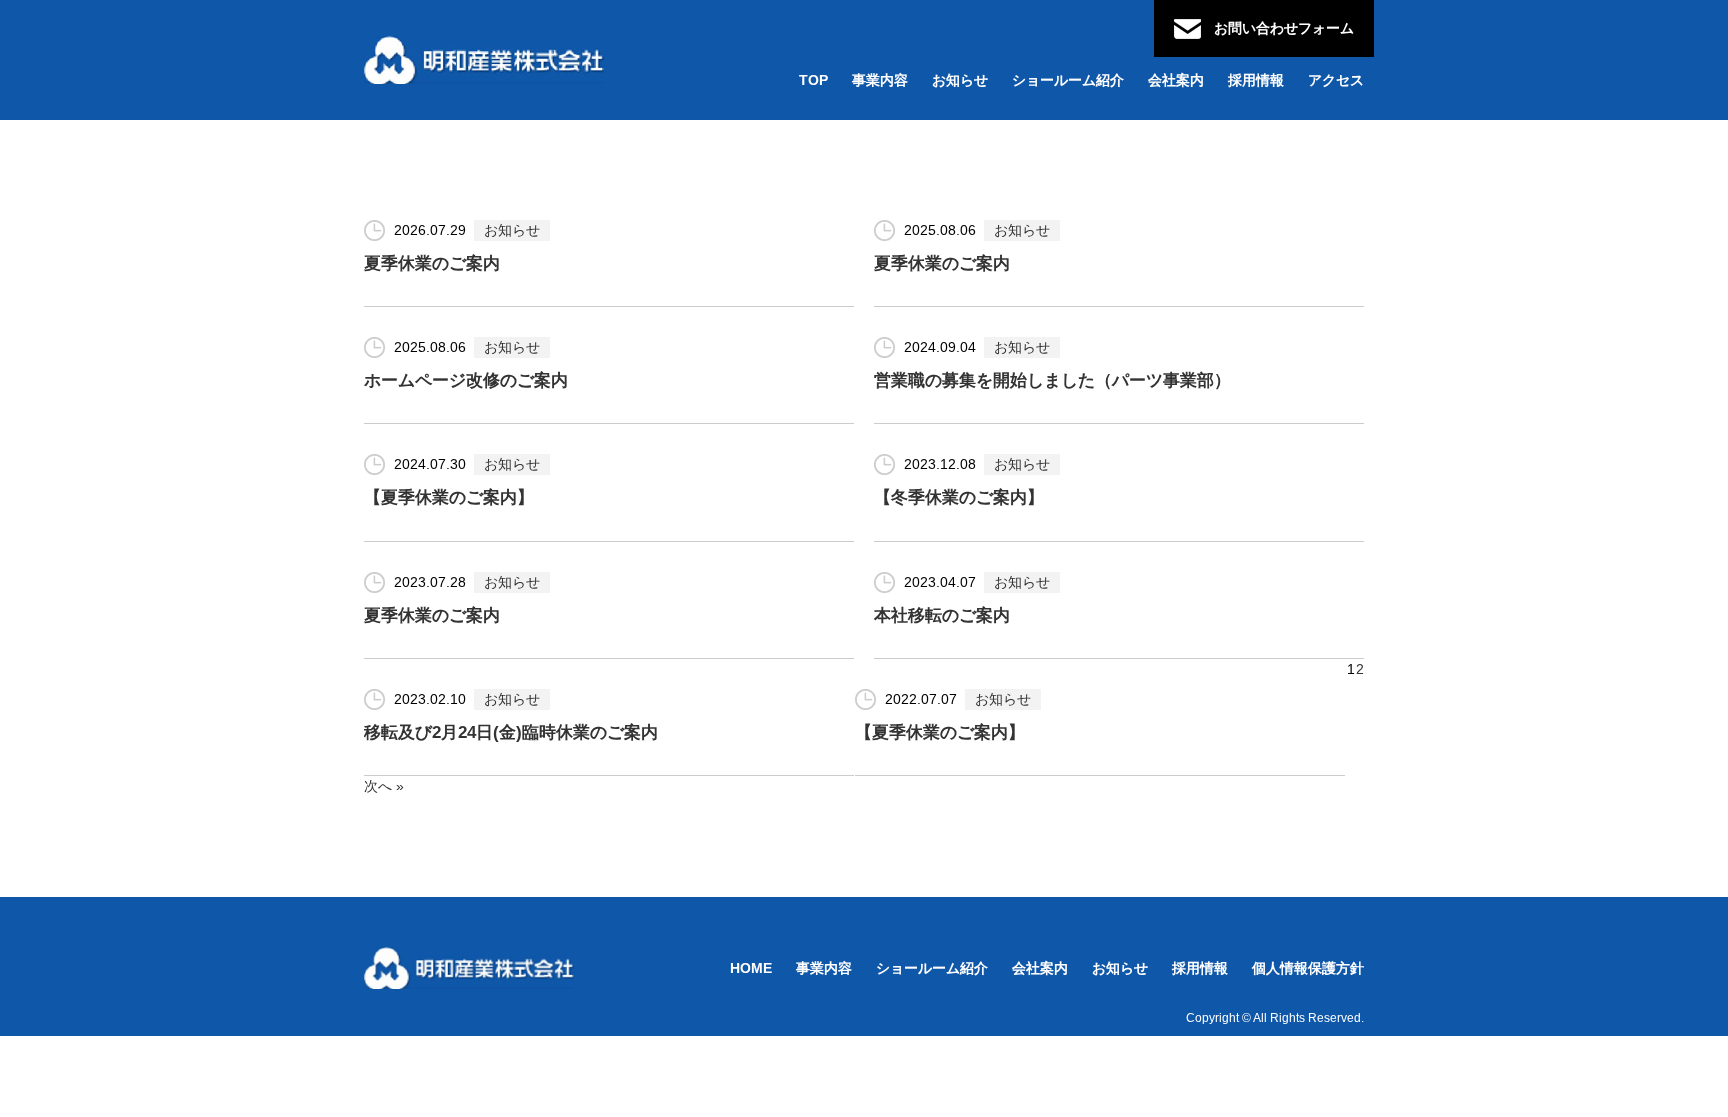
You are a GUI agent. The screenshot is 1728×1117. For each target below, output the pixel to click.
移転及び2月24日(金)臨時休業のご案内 (511, 732)
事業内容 (824, 968)
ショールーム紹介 (932, 968)
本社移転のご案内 (942, 615)
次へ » (384, 786)
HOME (751, 968)
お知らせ (512, 230)
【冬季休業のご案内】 (959, 497)
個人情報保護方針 (1308, 968)
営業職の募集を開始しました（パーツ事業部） (1052, 380)
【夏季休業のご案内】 (449, 497)
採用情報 (1200, 968)
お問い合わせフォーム (1284, 28)
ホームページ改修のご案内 (466, 380)
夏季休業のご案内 (432, 263)
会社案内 (1040, 968)
